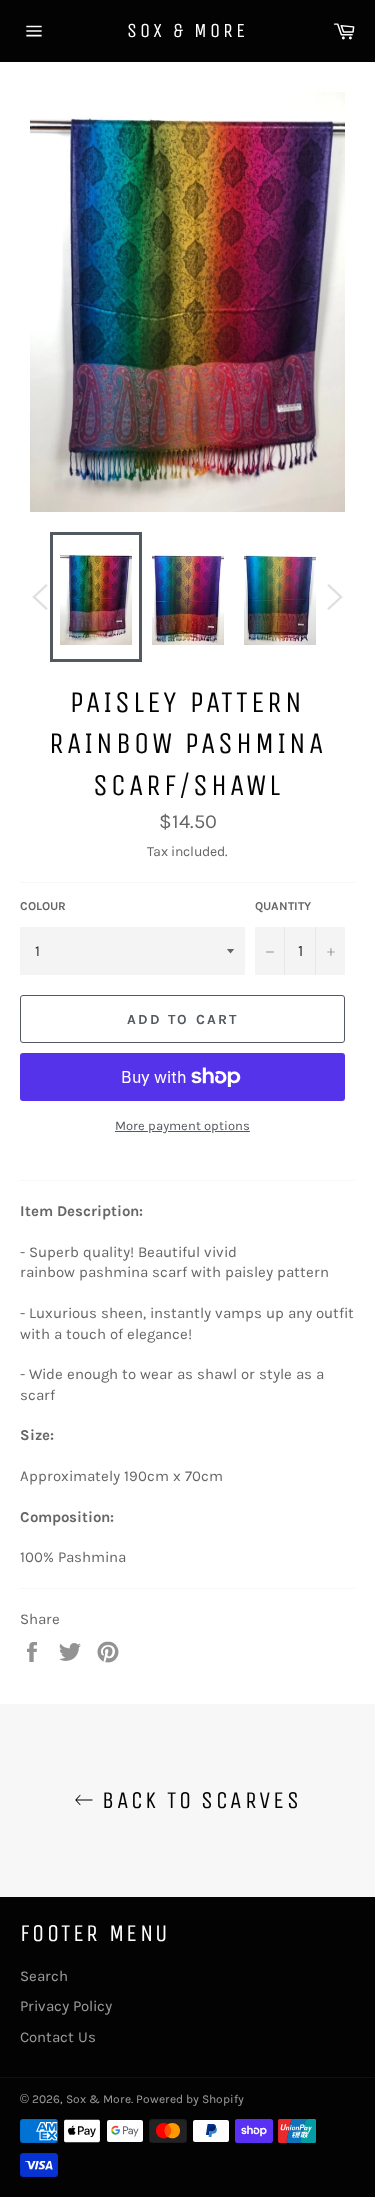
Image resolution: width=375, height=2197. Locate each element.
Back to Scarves (197, 1800)
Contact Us (58, 2037)
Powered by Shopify (190, 2099)
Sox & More (187, 30)
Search (44, 1976)
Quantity (283, 906)
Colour (43, 906)
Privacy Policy (66, 2006)
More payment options (182, 1125)
